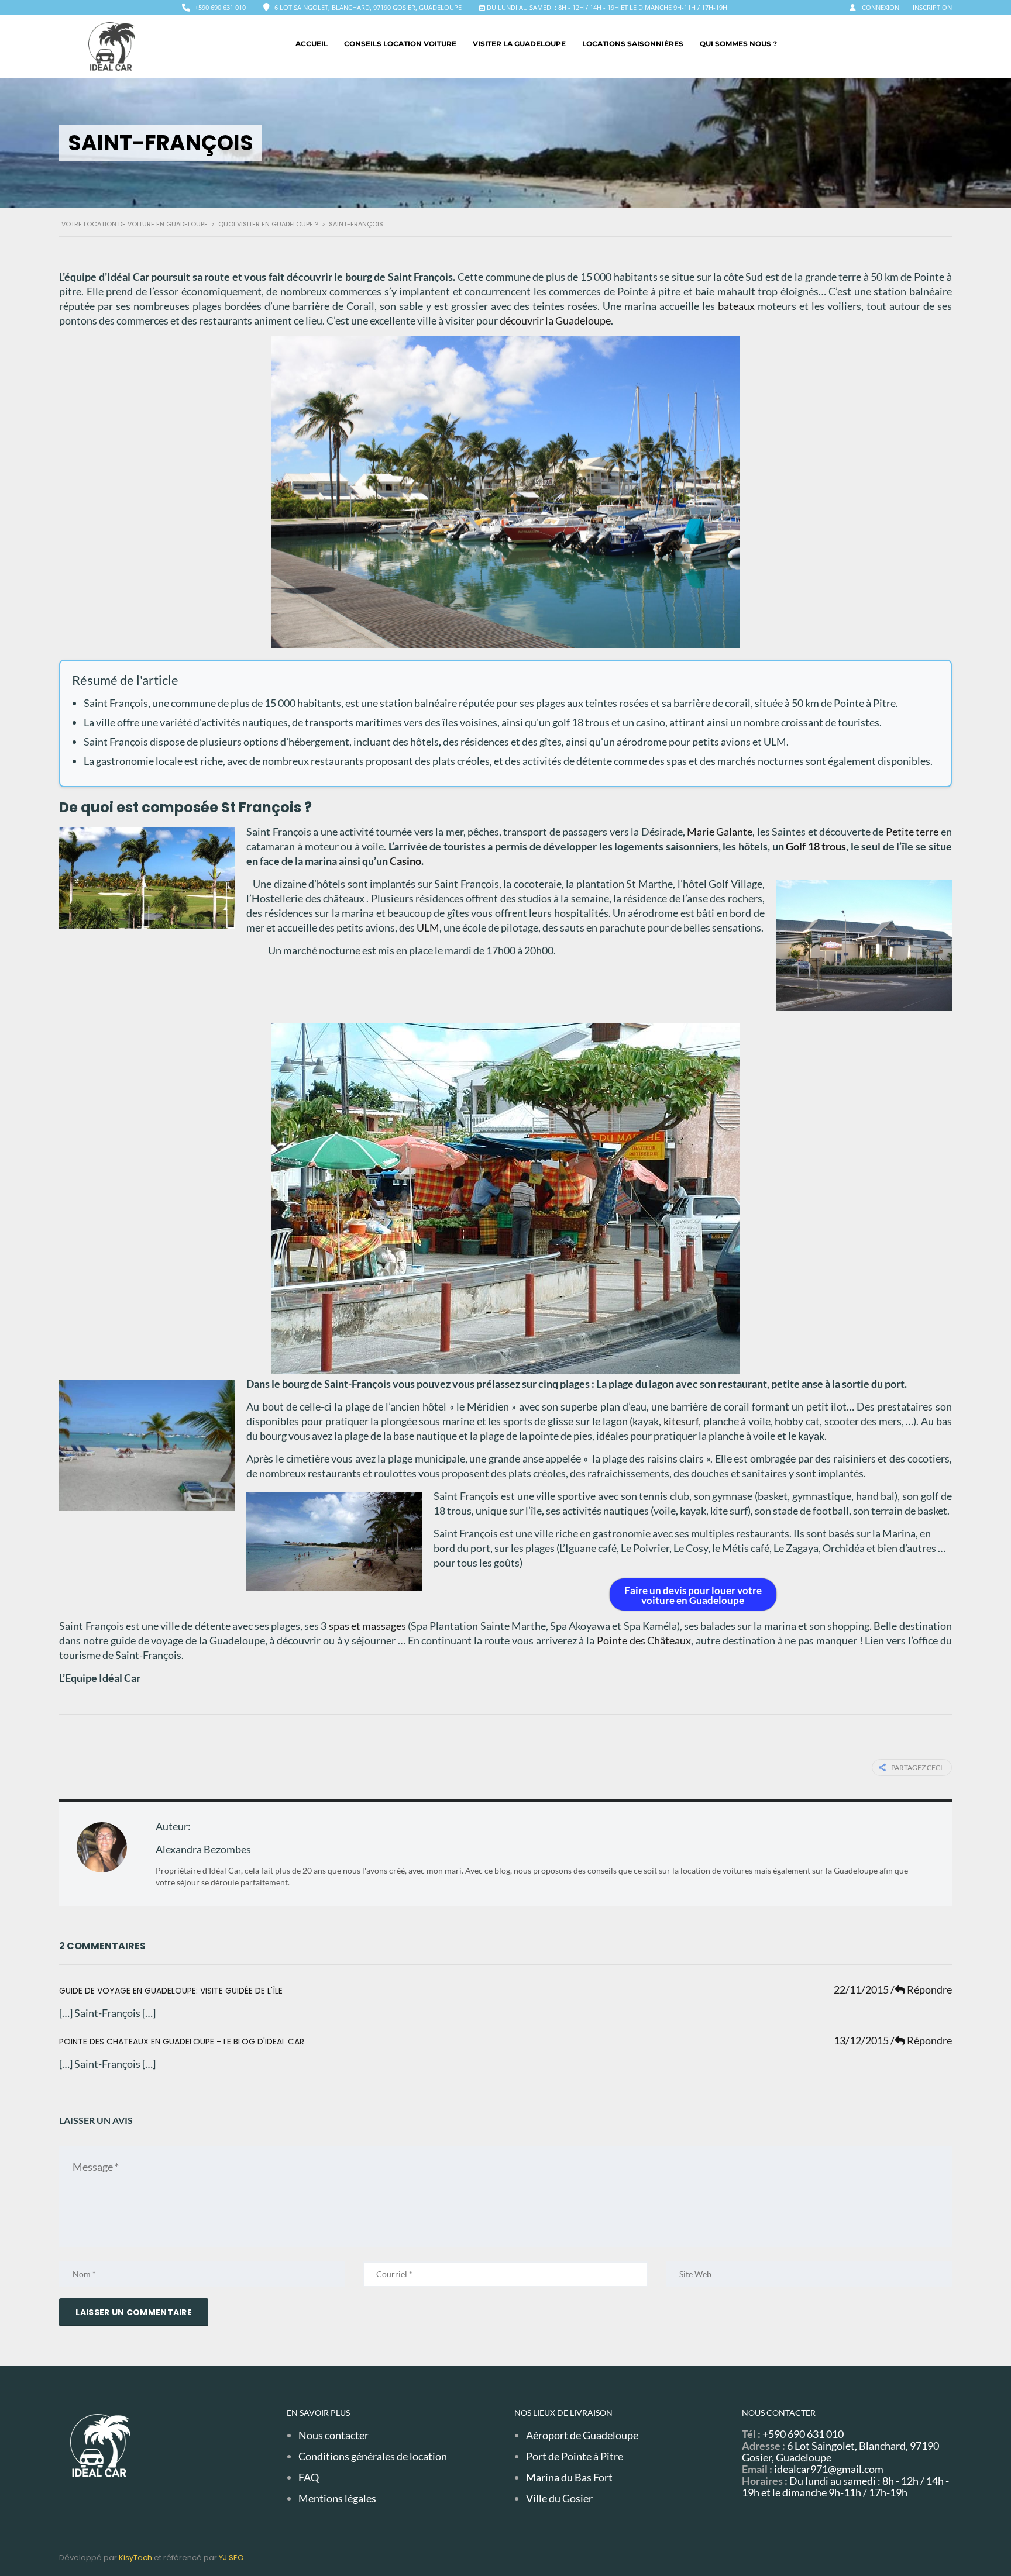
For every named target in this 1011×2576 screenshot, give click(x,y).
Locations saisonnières (633, 44)
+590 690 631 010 (220, 7)
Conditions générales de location (373, 2456)
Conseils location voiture (400, 44)
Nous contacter (333, 2435)
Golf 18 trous (816, 846)
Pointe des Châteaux (644, 1640)
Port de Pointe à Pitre (575, 2456)
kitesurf (681, 1421)
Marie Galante (720, 832)
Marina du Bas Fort (569, 2477)
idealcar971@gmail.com (829, 2469)
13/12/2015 (862, 2040)
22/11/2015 (862, 1989)
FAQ (309, 2477)
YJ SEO (231, 2558)
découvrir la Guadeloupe (555, 320)
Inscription (932, 7)
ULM (428, 927)
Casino (405, 861)
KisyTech (135, 2558)
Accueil (312, 44)
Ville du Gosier (559, 2498)
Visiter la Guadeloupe (519, 44)
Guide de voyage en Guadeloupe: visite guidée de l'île (171, 1991)
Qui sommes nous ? (738, 44)
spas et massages (367, 1626)
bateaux (736, 306)
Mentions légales (337, 2498)
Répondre (921, 1989)
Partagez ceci (917, 1768)
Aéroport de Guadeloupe (582, 2435)
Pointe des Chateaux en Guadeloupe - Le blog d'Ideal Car (182, 2042)
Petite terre (912, 832)
